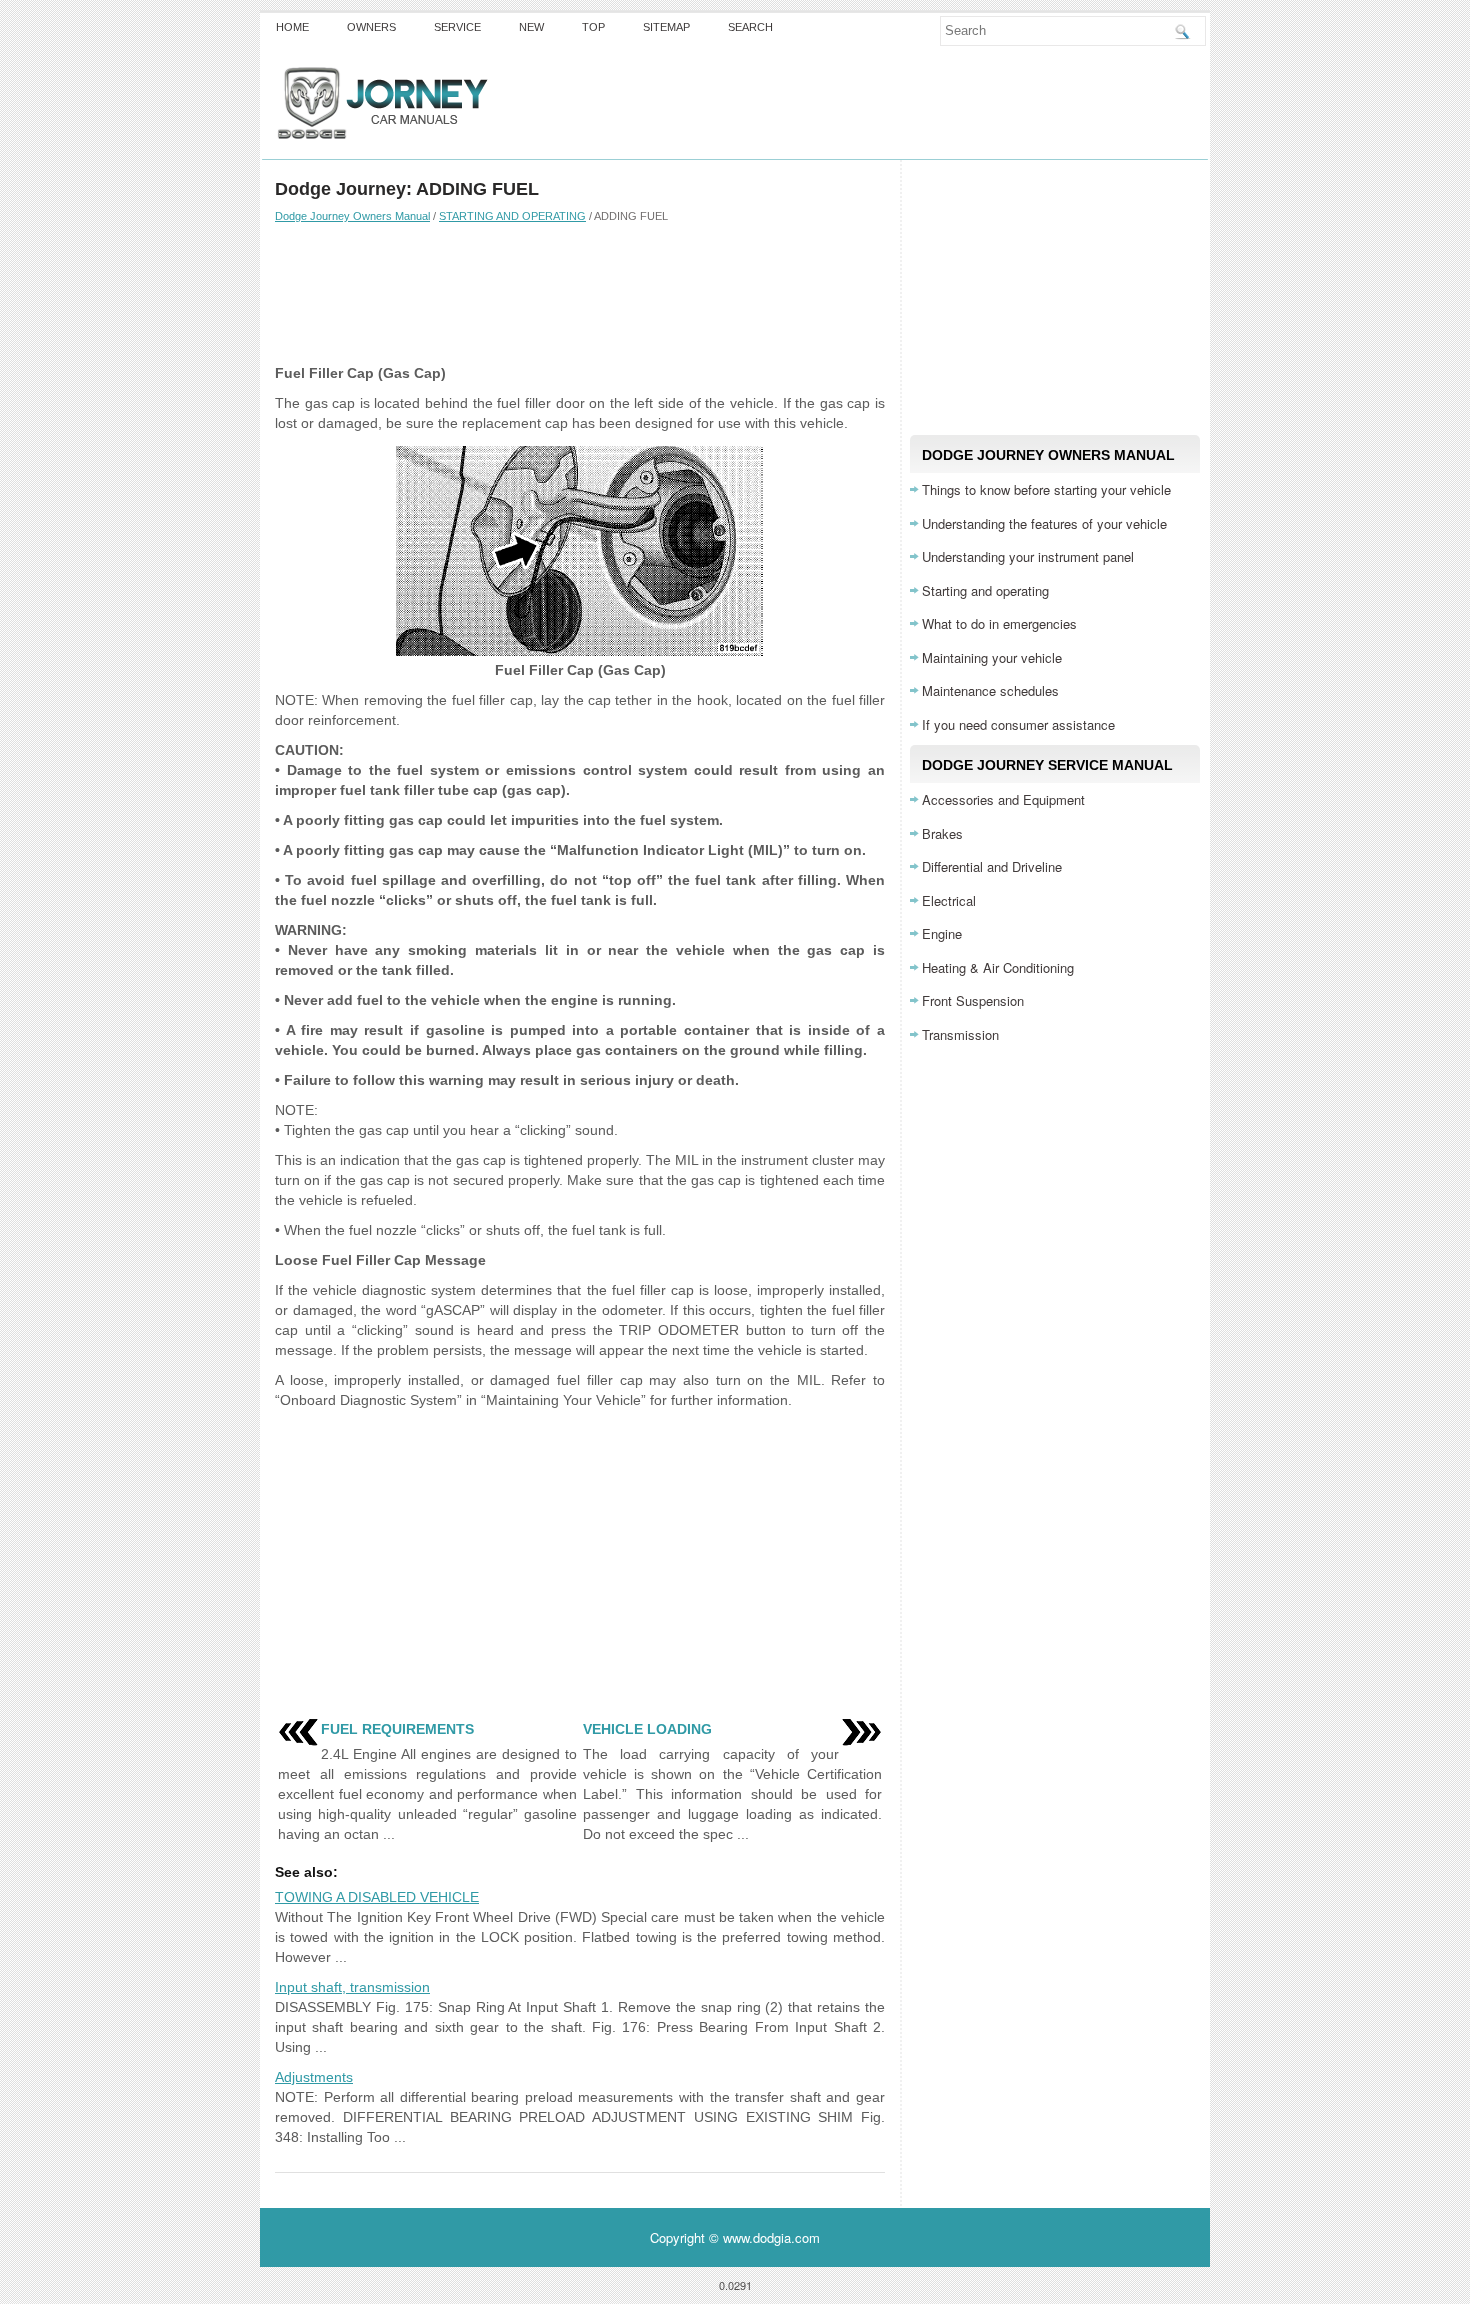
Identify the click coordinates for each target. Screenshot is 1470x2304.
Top (593, 27)
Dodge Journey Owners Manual (352, 216)
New (531, 27)
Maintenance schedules (990, 690)
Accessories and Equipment (1003, 799)
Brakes (942, 833)
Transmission (960, 1034)
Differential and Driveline (992, 866)
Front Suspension (973, 1000)
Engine (942, 933)
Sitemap (666, 27)
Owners (371, 27)
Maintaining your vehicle (992, 657)
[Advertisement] (580, 293)
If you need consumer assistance (1018, 724)
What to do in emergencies (999, 623)
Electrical (949, 900)
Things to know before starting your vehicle (1046, 489)
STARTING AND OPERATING (512, 216)
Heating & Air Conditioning (998, 967)
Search (750, 27)
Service (457, 27)
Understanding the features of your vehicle (1044, 523)
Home (292, 27)
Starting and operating (985, 590)
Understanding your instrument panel (1028, 556)
